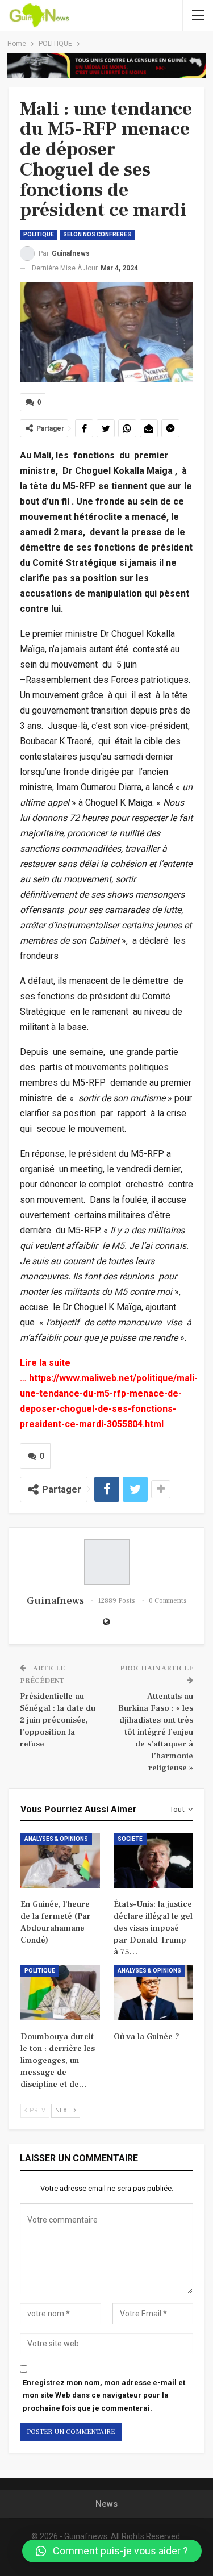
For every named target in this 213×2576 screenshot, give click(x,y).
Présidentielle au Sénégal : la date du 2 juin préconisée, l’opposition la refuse (58, 1720)
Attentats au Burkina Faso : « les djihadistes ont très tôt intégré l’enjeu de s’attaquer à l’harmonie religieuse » (156, 1732)
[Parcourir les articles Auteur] (106, 1562)
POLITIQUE (39, 234)
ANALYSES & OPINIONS (56, 1839)
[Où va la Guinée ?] (153, 1993)
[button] (112, 2551)
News (106, 2504)
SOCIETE (130, 1839)
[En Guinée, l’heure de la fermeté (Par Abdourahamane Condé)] (60, 1861)
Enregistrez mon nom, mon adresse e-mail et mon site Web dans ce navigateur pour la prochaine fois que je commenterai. (104, 2395)
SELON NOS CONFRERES (97, 234)
